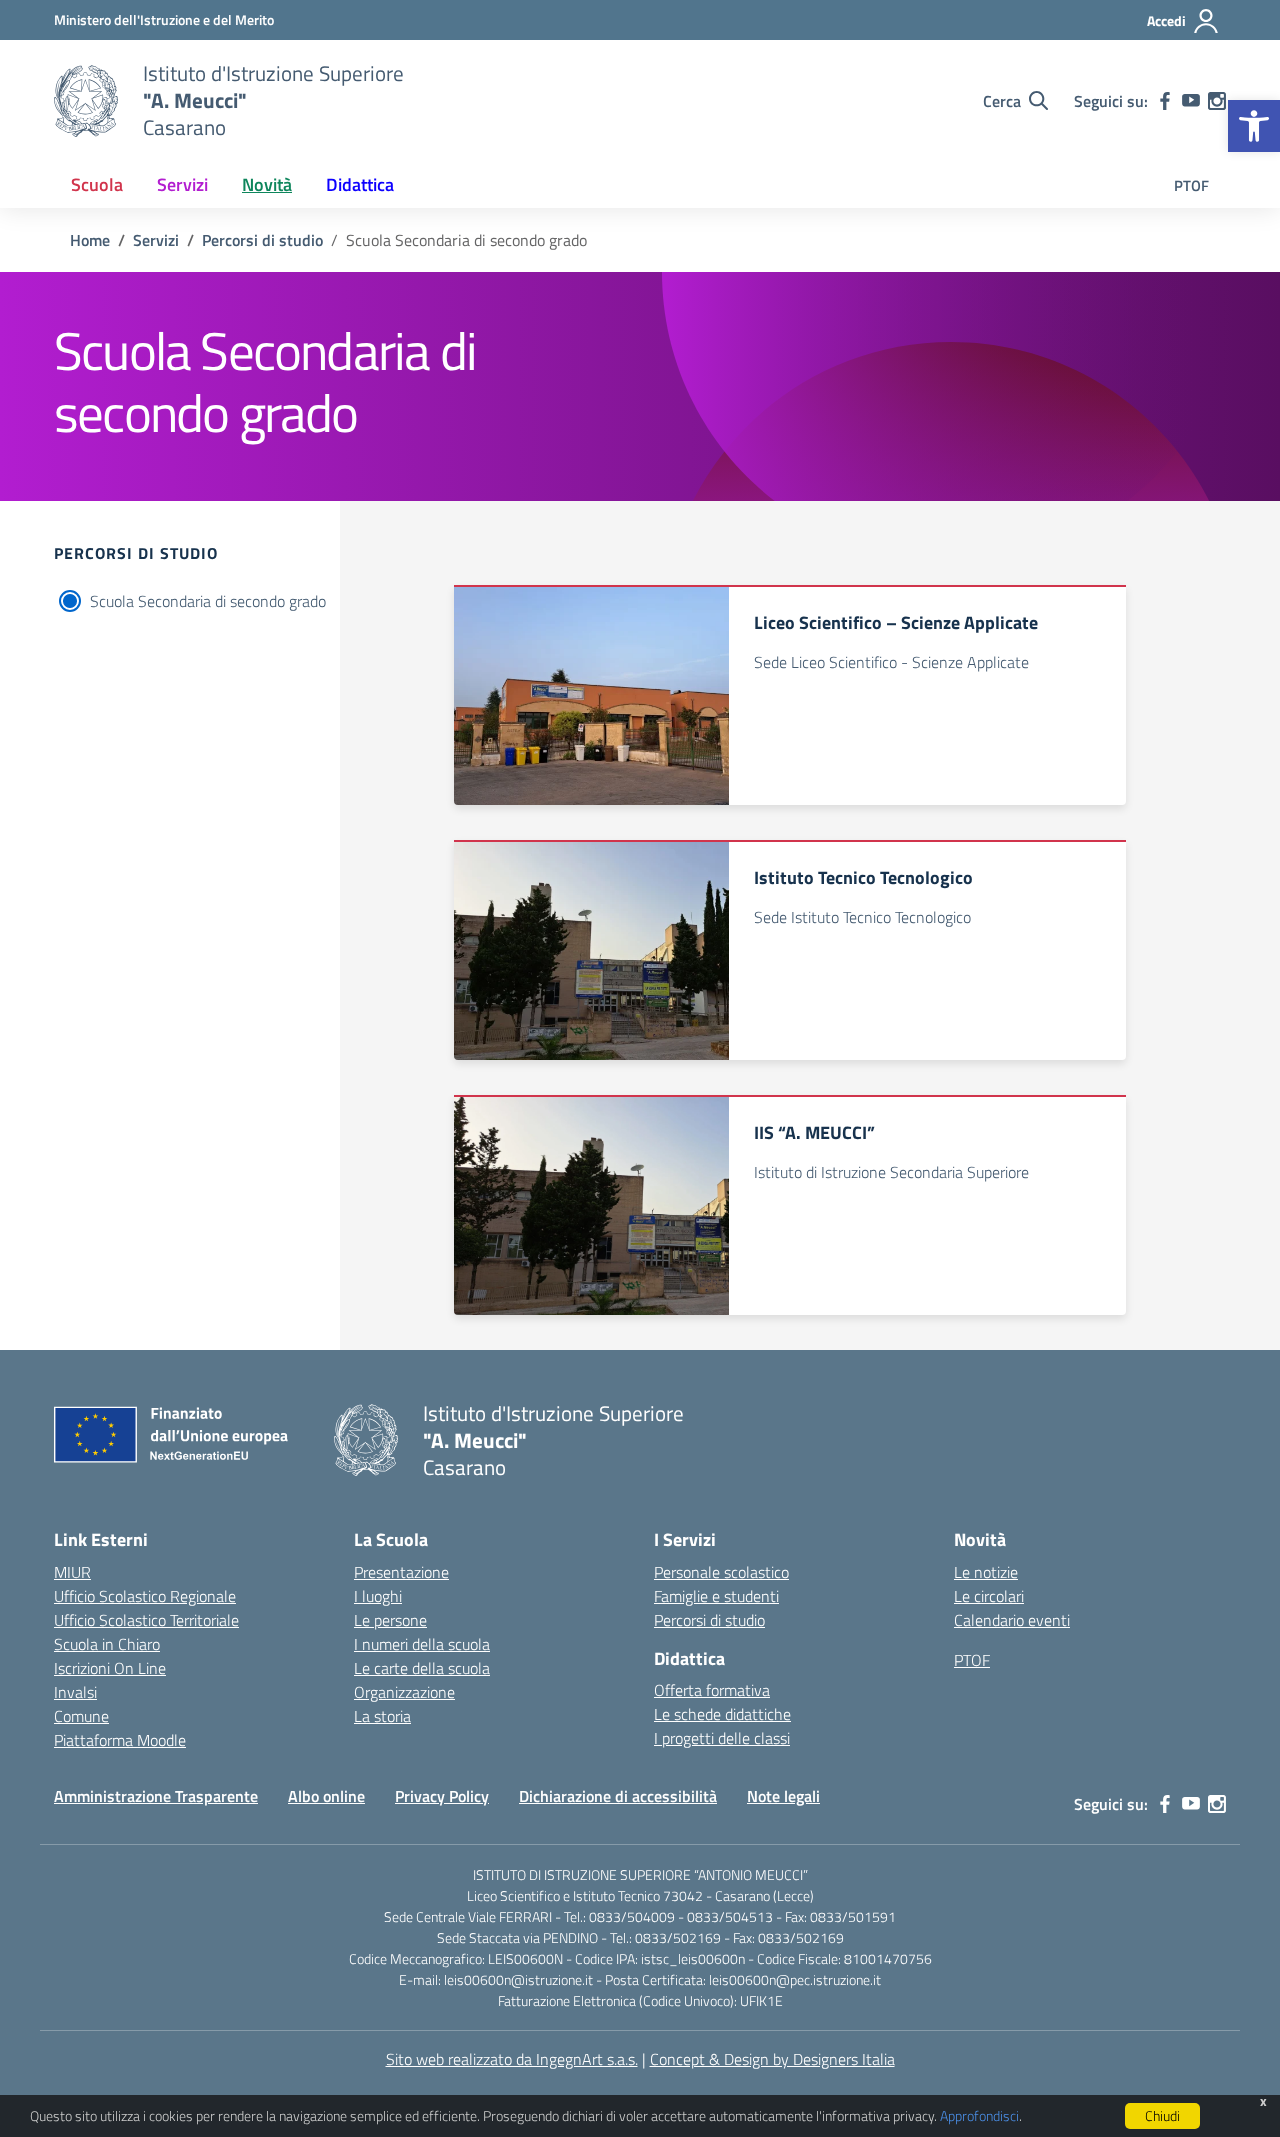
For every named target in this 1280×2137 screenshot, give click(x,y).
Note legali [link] (783, 1796)
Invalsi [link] (75, 1692)
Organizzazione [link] (404, 1692)
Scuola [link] (97, 184)
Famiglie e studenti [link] (716, 1596)
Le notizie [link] (986, 1572)
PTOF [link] (1191, 185)
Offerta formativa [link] (712, 1690)
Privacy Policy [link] (442, 1796)
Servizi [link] (182, 184)
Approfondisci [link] (979, 2115)
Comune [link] (81, 1716)
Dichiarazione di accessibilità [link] (618, 1796)
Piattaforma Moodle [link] (120, 1740)
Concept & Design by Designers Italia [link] (772, 2059)
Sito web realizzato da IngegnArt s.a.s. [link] (512, 2059)
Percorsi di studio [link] (709, 1620)
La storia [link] (382, 1716)
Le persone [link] (390, 1620)
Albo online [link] (326, 1796)
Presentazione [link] (401, 1572)
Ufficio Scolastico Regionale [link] (145, 1596)
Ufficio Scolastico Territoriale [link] (146, 1620)
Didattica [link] (360, 184)
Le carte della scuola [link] (422, 1668)
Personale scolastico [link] (721, 1572)
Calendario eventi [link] (1012, 1620)
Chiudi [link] (1162, 2115)
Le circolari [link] (989, 1596)
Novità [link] (267, 184)
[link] (1254, 126)
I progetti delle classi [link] (722, 1738)
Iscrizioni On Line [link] (110, 1668)
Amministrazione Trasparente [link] (156, 1796)
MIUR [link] (72, 1572)
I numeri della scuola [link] (422, 1644)
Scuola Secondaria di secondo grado (208, 601)
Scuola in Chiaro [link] (107, 1644)
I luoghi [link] (378, 1596)
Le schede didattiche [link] (722, 1714)
